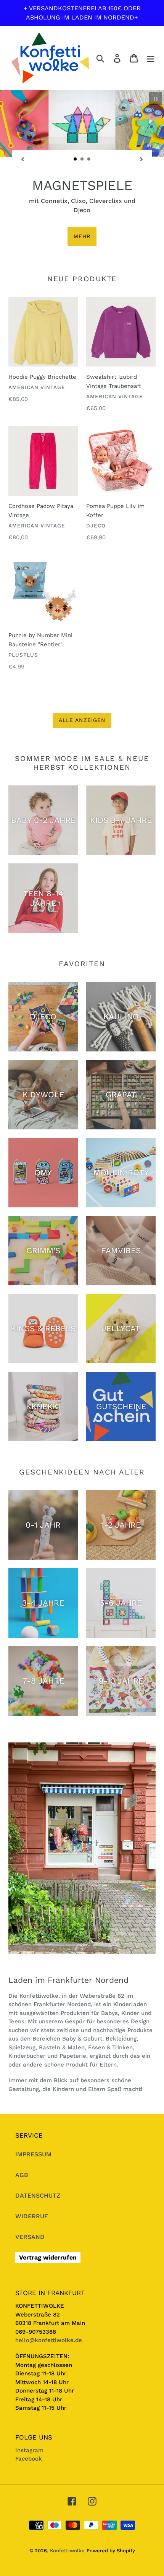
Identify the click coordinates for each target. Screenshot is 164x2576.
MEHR (82, 199)
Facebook (29, 2421)
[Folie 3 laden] (89, 159)
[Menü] (151, 58)
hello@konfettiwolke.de (49, 2303)
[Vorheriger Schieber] (23, 159)
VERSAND (30, 2199)
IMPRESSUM (33, 2117)
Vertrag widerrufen (48, 2220)
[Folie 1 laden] (76, 159)
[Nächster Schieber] (141, 159)
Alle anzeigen (82, 683)
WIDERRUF (32, 2179)
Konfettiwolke (67, 2513)
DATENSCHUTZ (38, 2158)
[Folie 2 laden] (82, 159)
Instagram (29, 2413)
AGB (22, 2137)
